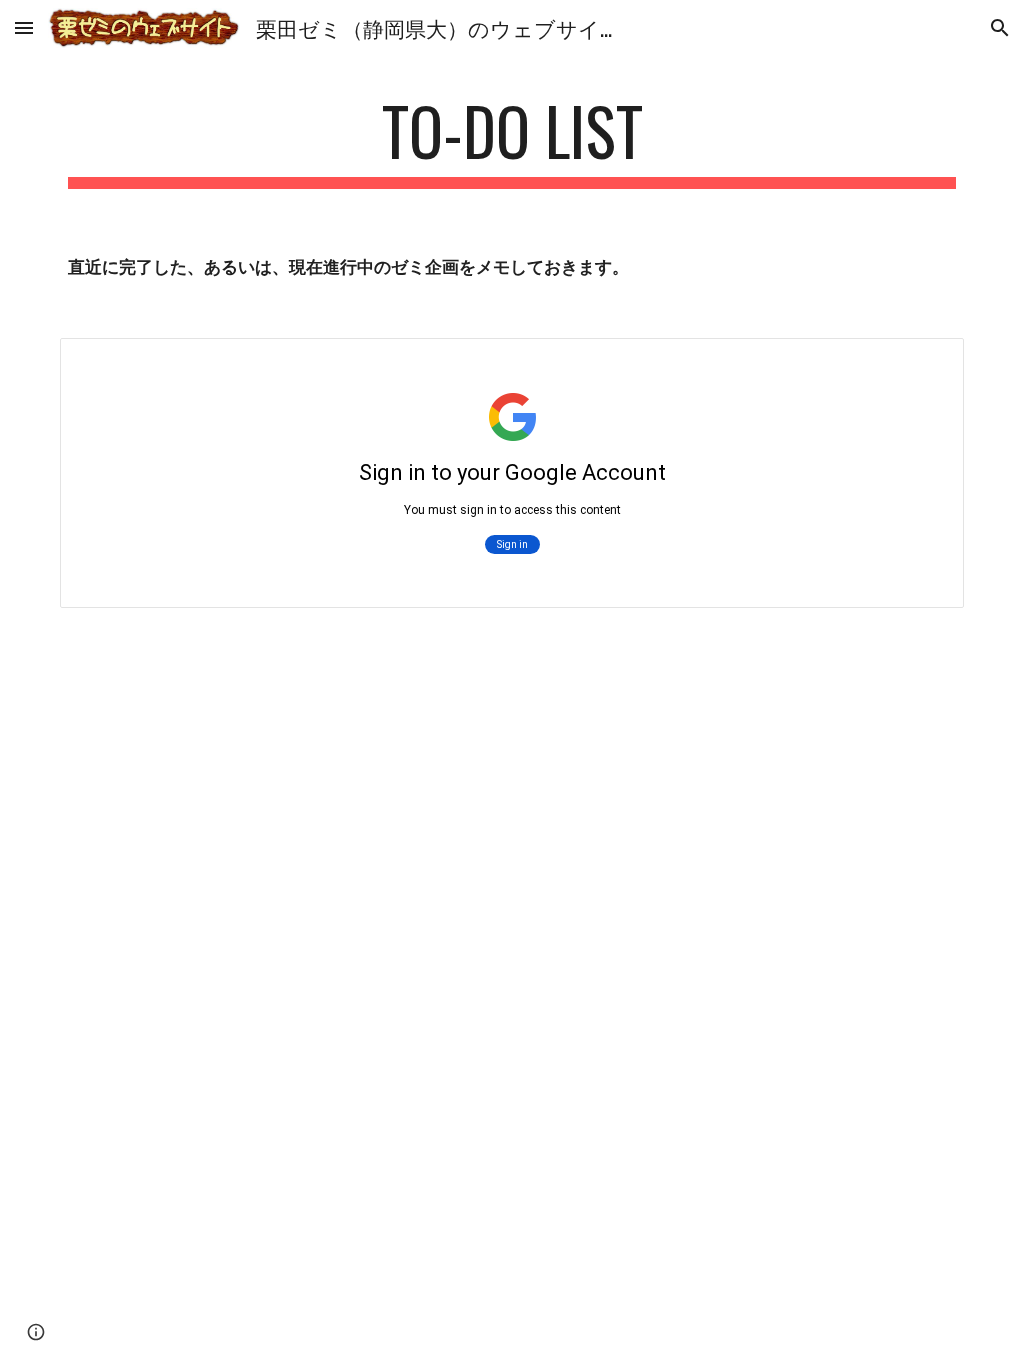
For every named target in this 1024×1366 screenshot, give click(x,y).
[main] (512, 140)
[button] (24, 27)
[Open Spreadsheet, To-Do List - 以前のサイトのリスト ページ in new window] (926, 364)
